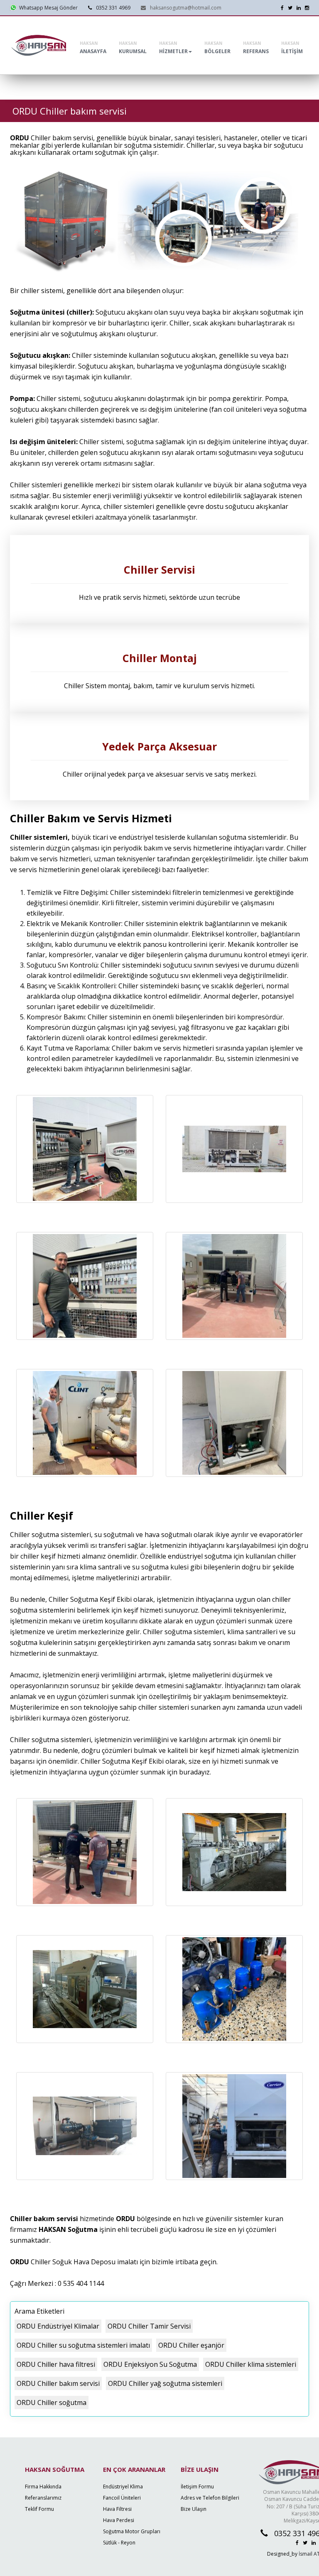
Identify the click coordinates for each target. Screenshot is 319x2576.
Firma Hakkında (43, 2487)
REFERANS (256, 48)
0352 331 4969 (113, 8)
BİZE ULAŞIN (200, 2469)
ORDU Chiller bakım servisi (58, 2383)
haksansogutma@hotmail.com (186, 8)
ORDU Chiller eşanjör (191, 2345)
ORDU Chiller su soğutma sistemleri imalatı (83, 2345)
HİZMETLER (173, 48)
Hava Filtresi (117, 2509)
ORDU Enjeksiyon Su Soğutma (150, 2364)
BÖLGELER (217, 48)
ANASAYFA (93, 48)
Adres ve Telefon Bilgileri (210, 2498)
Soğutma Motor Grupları (132, 2531)
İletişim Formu (197, 2487)
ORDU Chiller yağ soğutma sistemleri (165, 2383)
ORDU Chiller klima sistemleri (251, 2364)
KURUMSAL (133, 48)
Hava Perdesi (119, 2520)
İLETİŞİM (292, 48)
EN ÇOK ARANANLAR (134, 2469)
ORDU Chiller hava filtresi (56, 2364)
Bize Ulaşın (194, 2509)
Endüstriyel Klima (123, 2487)
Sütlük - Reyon (119, 2543)
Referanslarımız (43, 2498)
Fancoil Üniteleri (122, 2498)
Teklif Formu (39, 2509)
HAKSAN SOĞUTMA (55, 2469)
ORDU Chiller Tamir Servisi (149, 2326)
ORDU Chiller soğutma (52, 2402)
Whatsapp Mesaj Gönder (47, 8)
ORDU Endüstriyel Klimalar (58, 2326)
